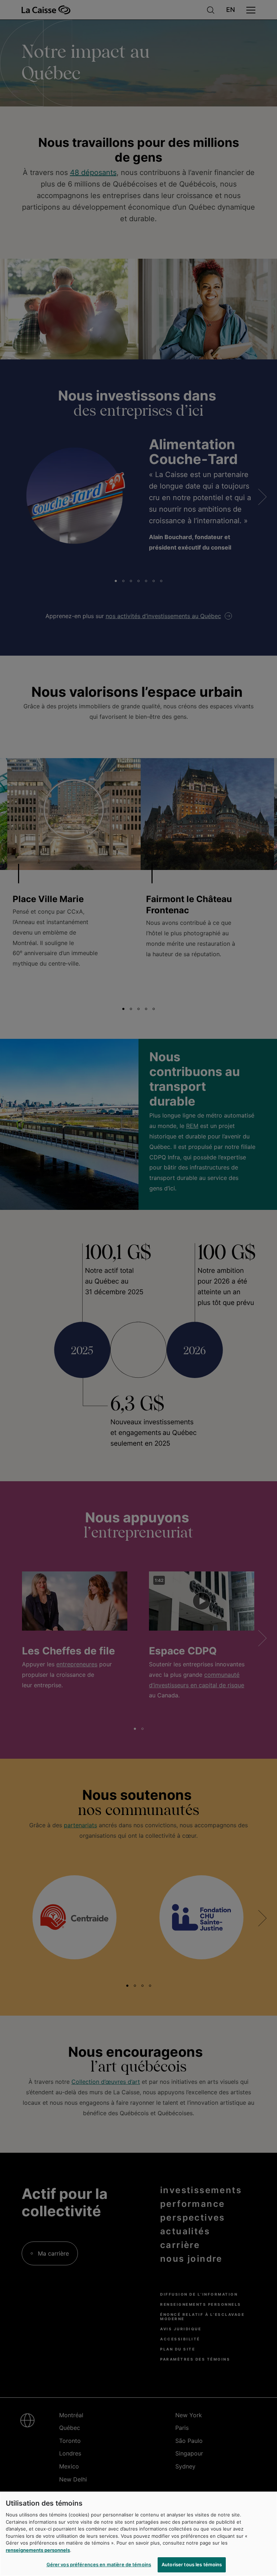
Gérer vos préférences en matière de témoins (99, 2564)
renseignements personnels (38, 2550)
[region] (138, 2534)
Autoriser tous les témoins (192, 2564)
